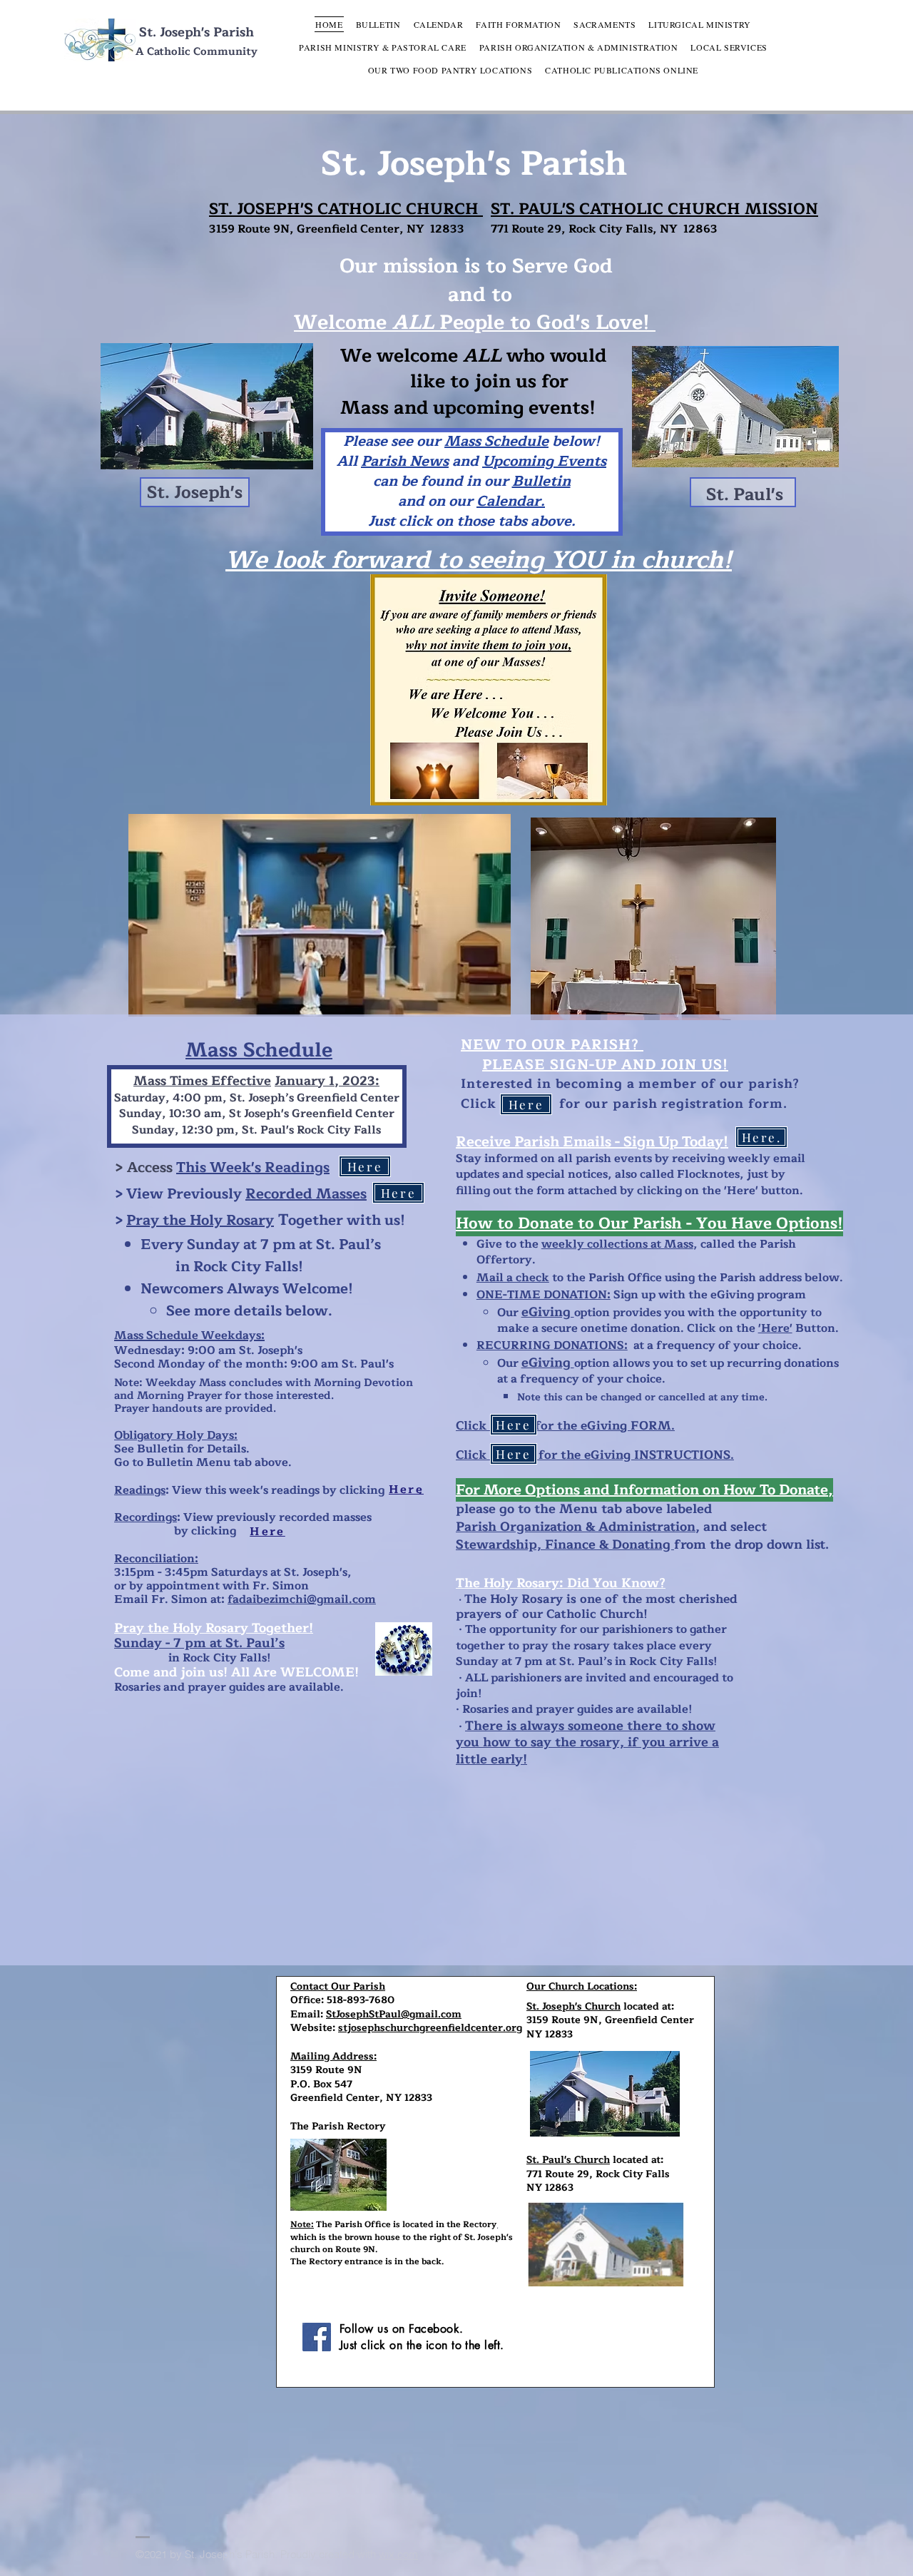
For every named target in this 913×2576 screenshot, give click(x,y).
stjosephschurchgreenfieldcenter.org (430, 2028)
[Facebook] (317, 2337)
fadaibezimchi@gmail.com (302, 1599)
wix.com (398, 2554)
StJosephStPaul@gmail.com (394, 2014)
